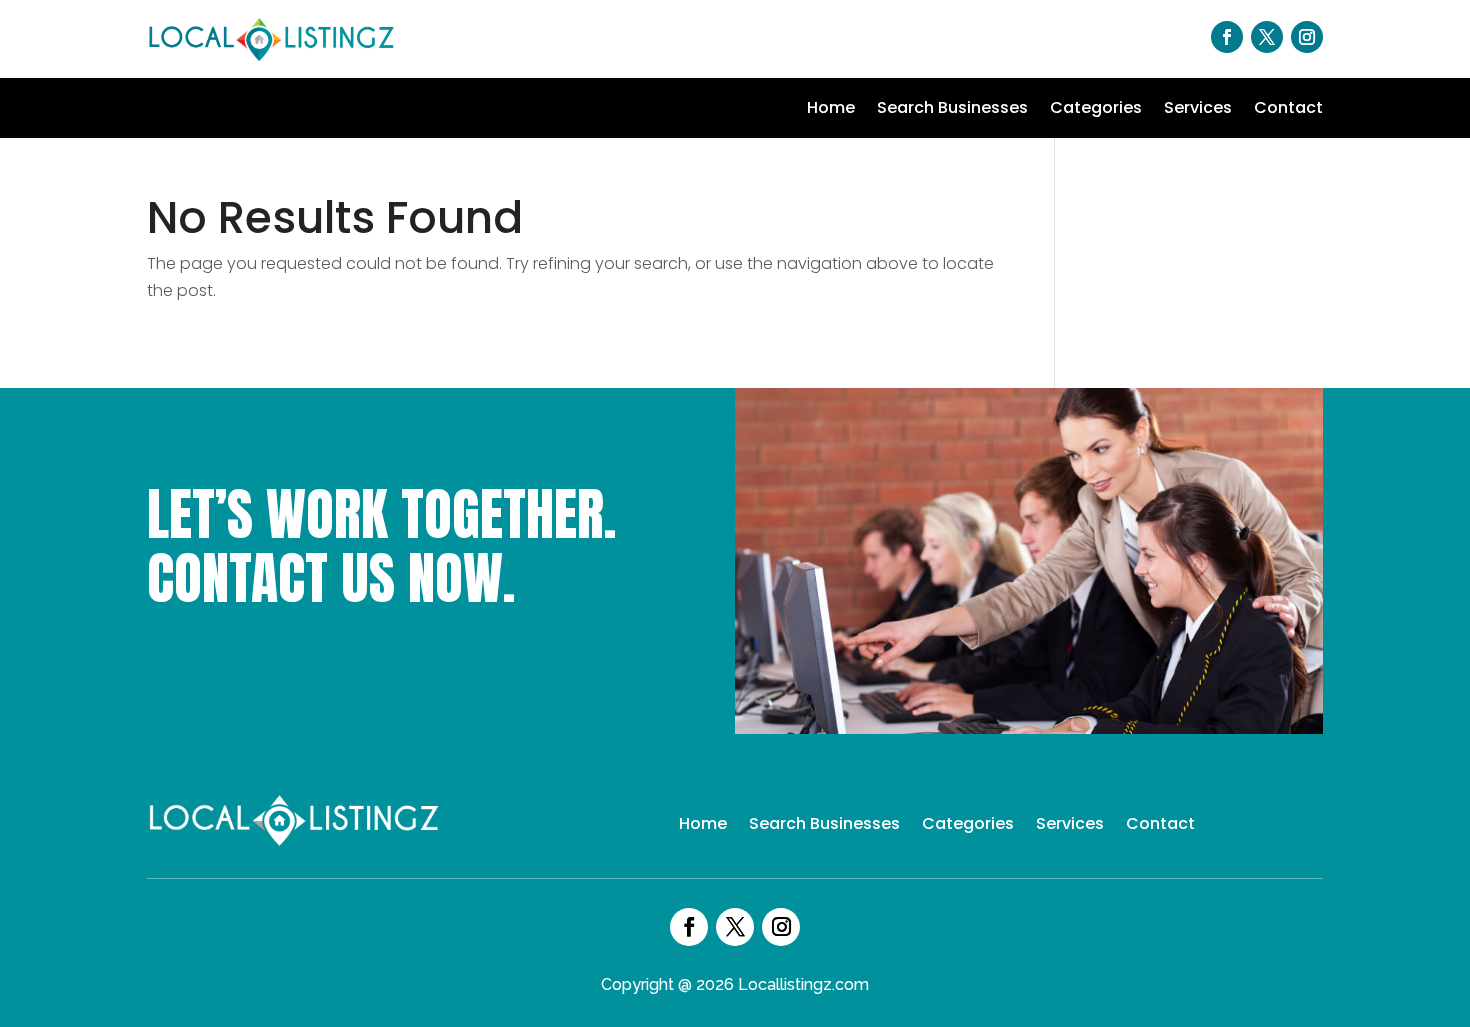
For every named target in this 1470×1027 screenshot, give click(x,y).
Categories (1096, 110)
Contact (1288, 110)
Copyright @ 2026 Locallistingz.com (735, 984)
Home (831, 110)
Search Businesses (952, 110)
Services (1198, 110)
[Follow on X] (1267, 37)
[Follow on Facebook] (1227, 37)
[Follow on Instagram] (1307, 37)
